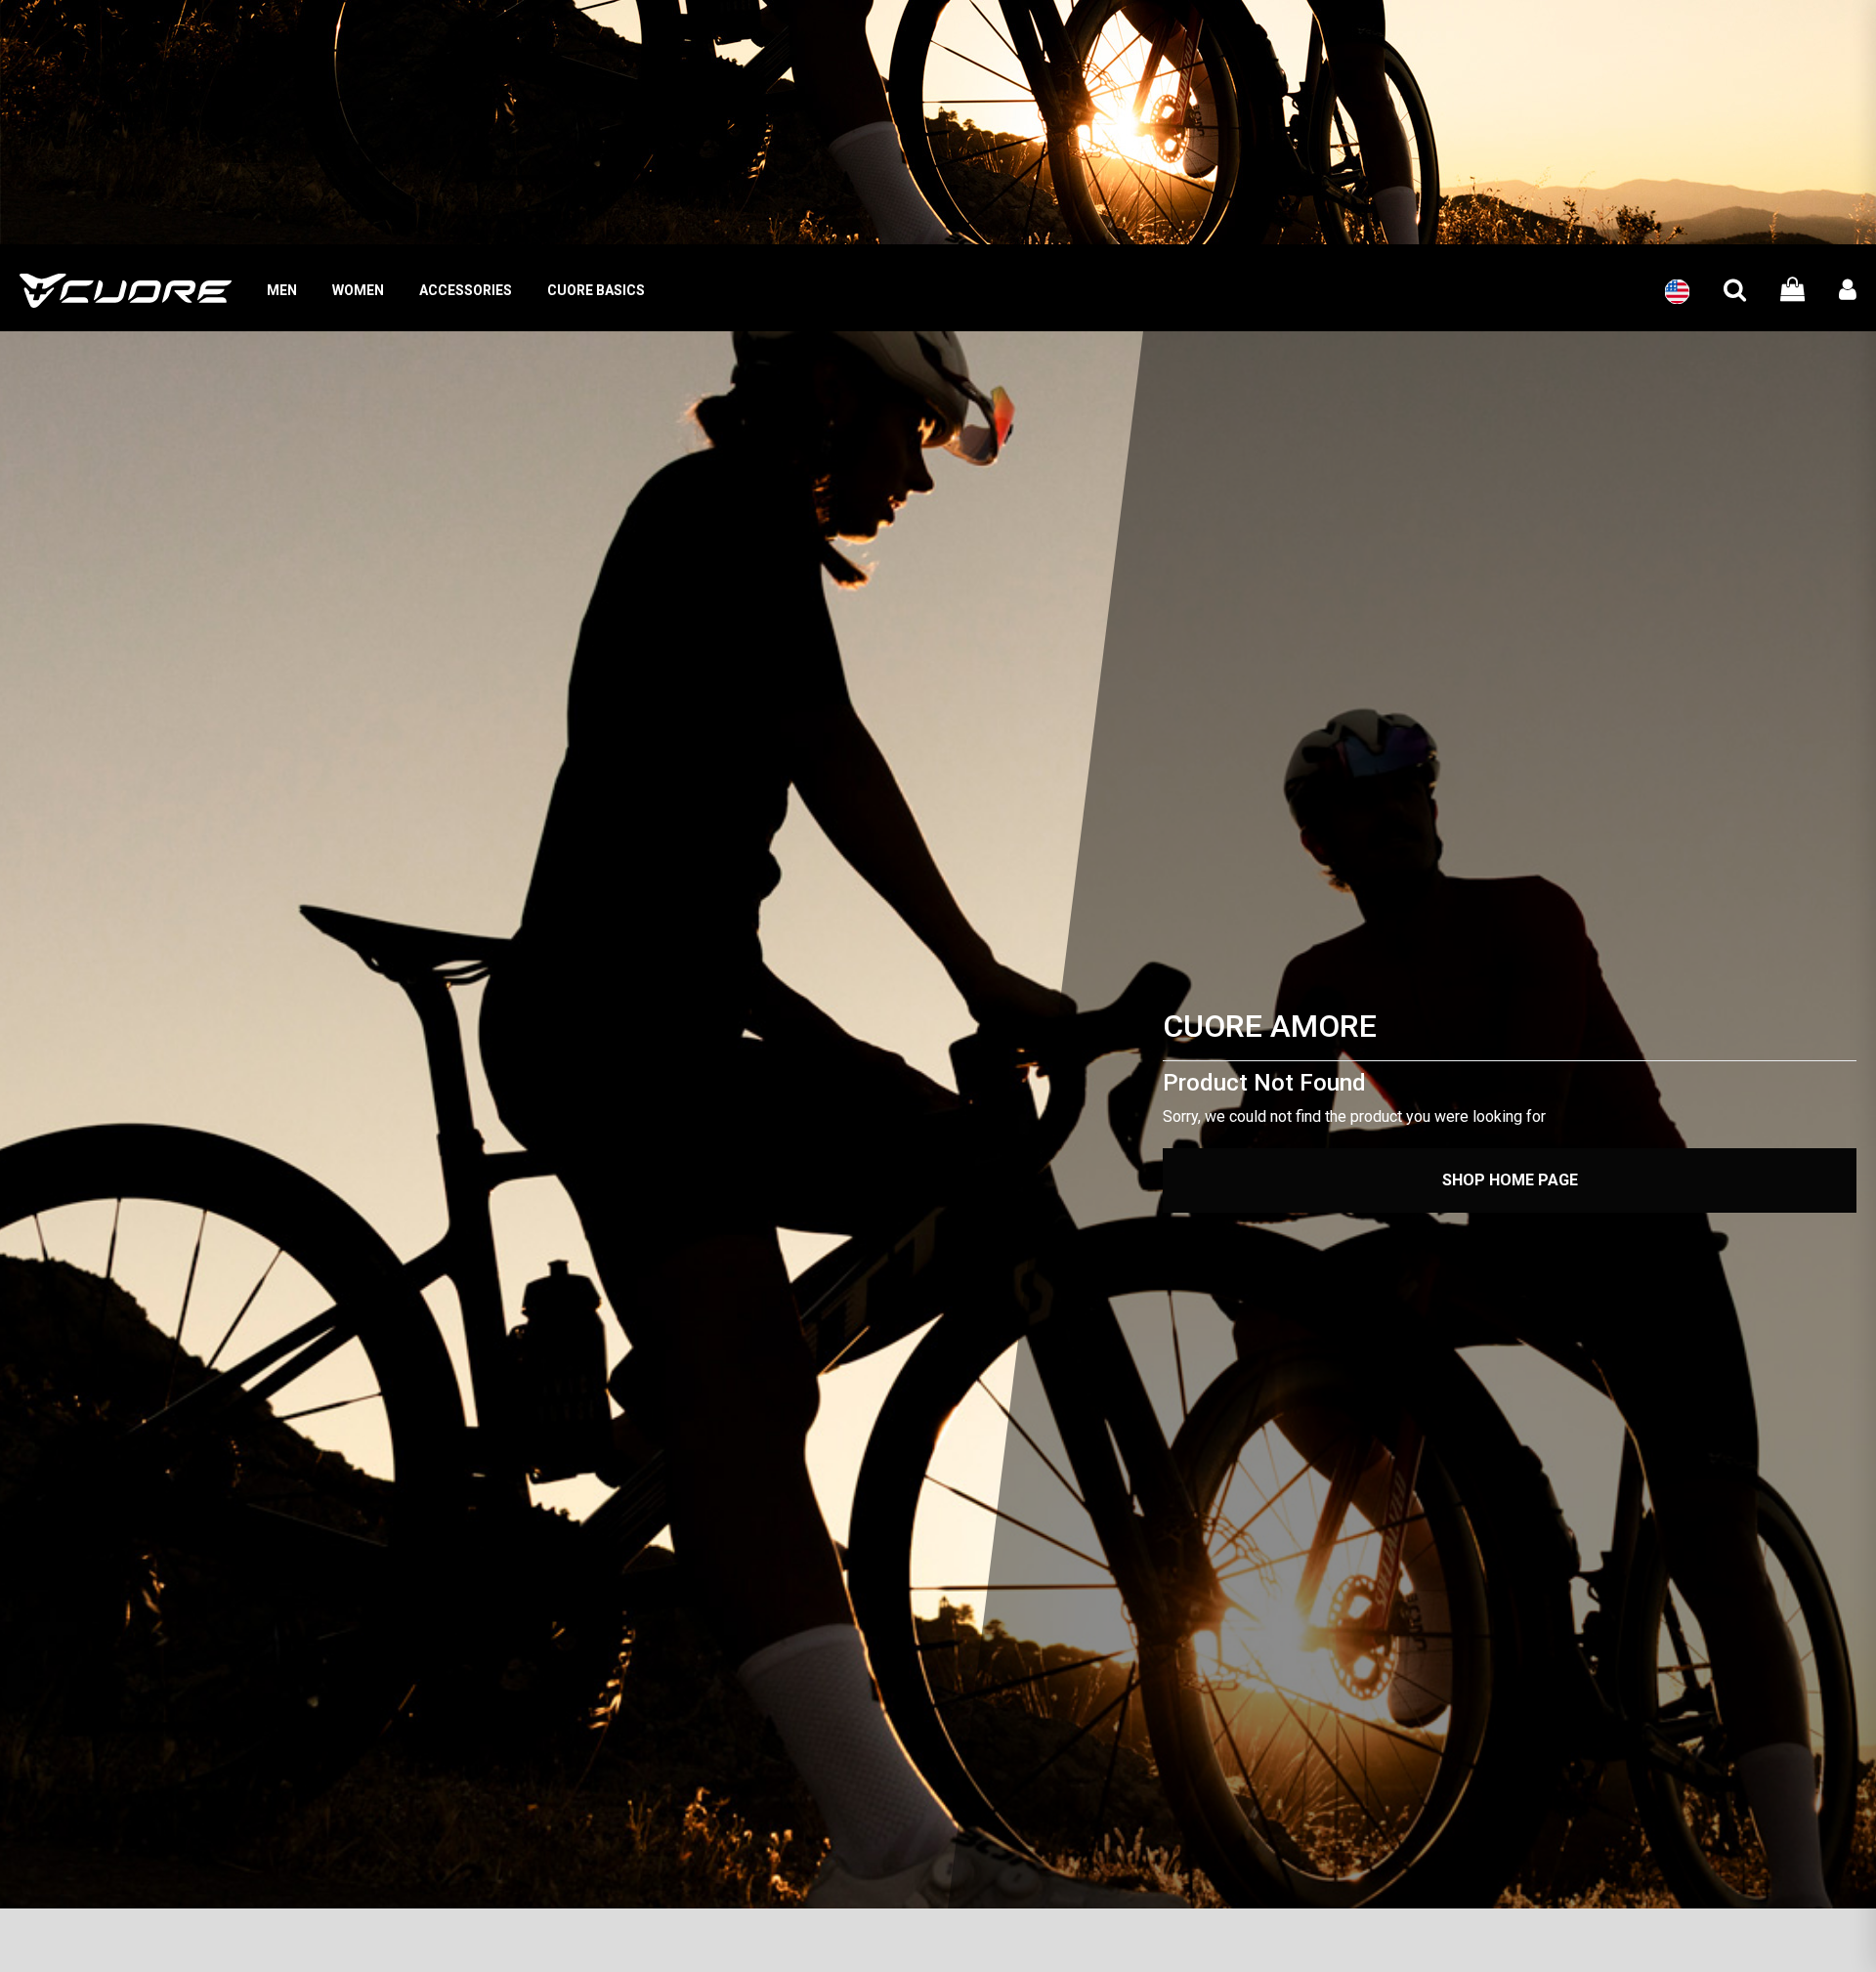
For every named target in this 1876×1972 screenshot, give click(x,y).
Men (282, 290)
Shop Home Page (1510, 1180)
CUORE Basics (596, 290)
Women (358, 290)
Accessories (466, 290)
